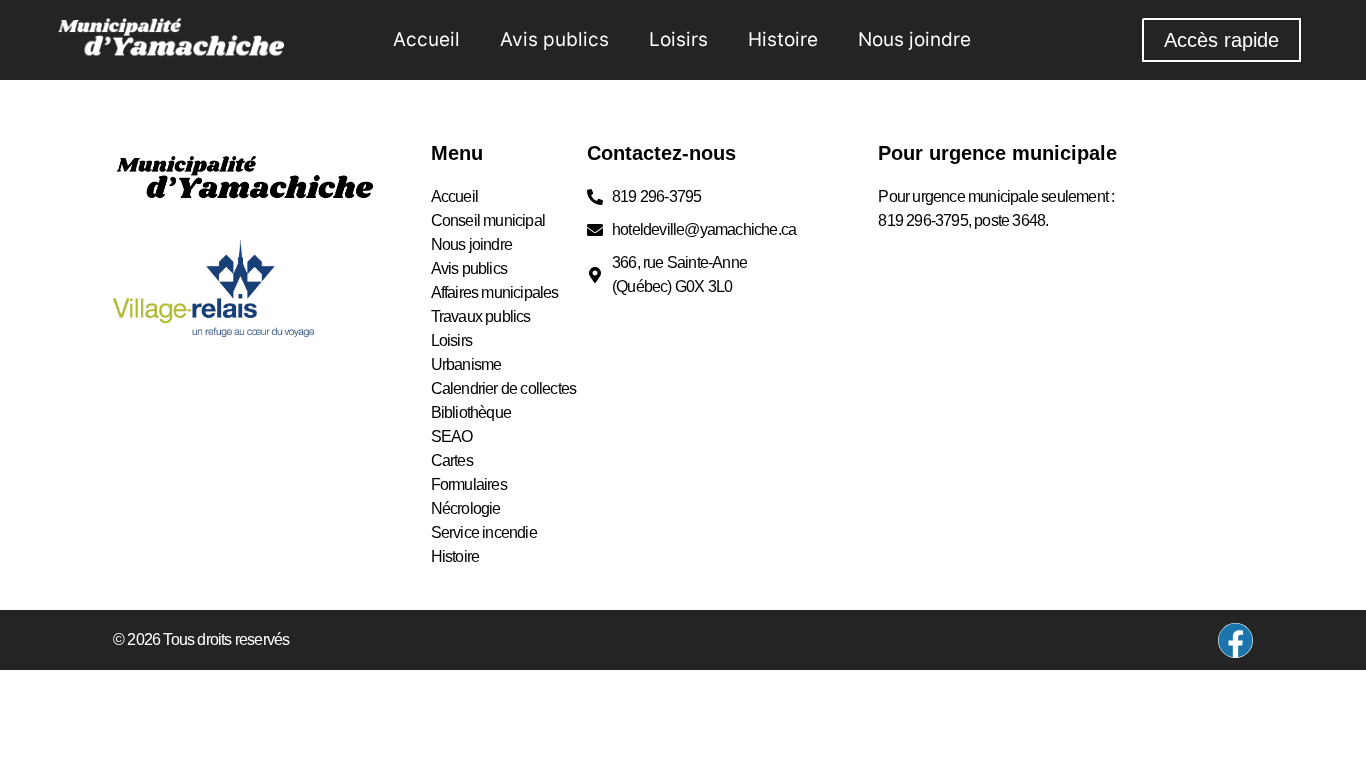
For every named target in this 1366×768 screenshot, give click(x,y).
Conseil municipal (488, 220)
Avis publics (554, 39)
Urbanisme (466, 364)
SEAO (452, 436)
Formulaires (469, 484)
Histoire (783, 39)
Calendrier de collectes (504, 388)
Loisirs (678, 39)
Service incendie (484, 532)
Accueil (426, 39)
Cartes (452, 460)
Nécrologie (466, 508)
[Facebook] (1235, 640)
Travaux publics (481, 316)
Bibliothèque (471, 412)
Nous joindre (914, 39)
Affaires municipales (495, 292)
